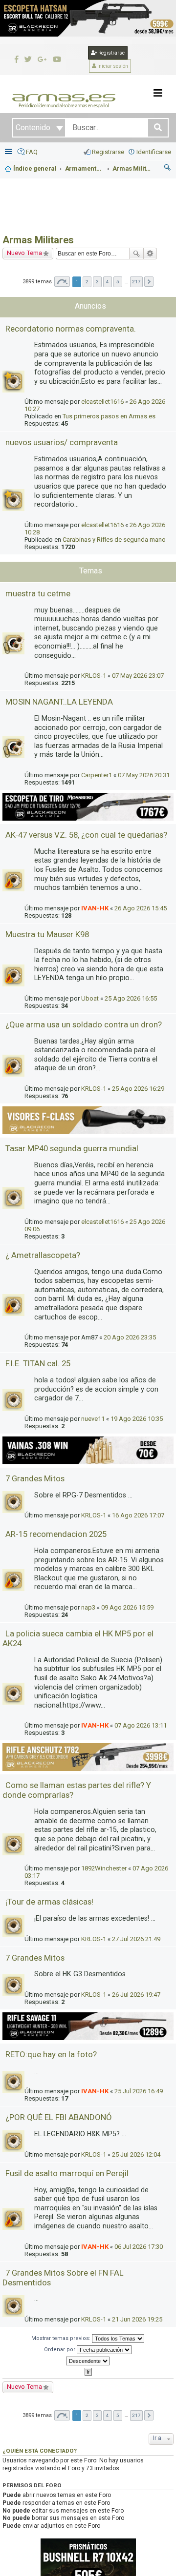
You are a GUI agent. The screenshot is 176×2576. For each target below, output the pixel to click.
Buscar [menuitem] (168, 169)
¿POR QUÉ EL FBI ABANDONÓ (59, 2117)
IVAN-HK (95, 908)
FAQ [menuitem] (32, 152)
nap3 (88, 1607)
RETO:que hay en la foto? (51, 2054)
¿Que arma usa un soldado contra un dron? (84, 1024)
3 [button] (97, 282)
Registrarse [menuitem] (108, 152)
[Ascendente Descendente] (88, 2361)
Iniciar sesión (112, 66)
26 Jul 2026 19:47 (136, 1995)
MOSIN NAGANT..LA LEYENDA (59, 702)
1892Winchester (104, 1868)
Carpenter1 (97, 775)
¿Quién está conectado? (40, 2451)
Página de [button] (62, 282)
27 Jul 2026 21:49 (136, 1939)
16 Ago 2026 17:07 (138, 1515)
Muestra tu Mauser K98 (47, 934)
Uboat (90, 998)
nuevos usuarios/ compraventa (62, 442)
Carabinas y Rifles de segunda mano (114, 540)
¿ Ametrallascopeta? (43, 1255)
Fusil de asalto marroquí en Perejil (67, 2173)
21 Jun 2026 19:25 (137, 2319)
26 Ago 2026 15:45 (141, 908)
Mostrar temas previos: (62, 2338)
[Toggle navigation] (158, 93)
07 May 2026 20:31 (144, 775)
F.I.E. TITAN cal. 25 (38, 1363)
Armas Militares (38, 240)
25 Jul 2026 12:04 (136, 2154)
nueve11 (93, 1419)
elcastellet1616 (102, 402)
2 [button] (87, 282)
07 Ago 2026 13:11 (141, 1725)
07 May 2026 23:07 (138, 676)
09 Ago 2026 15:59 (127, 1607)
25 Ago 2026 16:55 (131, 998)
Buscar (136, 254)
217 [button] (136, 282)
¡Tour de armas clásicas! (49, 1902)
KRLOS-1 (94, 676)
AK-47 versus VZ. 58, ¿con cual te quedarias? (86, 835)
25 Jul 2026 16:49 (139, 2091)
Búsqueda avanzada (150, 254)
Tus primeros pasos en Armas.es (109, 416)
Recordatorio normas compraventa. (71, 329)
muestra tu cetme (38, 593)
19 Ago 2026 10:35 (137, 1419)
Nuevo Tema (24, 253)
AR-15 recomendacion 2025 (56, 1534)
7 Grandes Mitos (35, 1478)
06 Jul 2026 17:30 (139, 2247)
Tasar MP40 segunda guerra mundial (72, 1148)
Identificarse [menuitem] (154, 152)
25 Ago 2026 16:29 (138, 1089)
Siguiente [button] (149, 282)
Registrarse (111, 53)
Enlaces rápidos (9, 152)
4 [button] (108, 282)
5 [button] (118, 282)
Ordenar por (60, 2350)
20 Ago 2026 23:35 (130, 1337)
